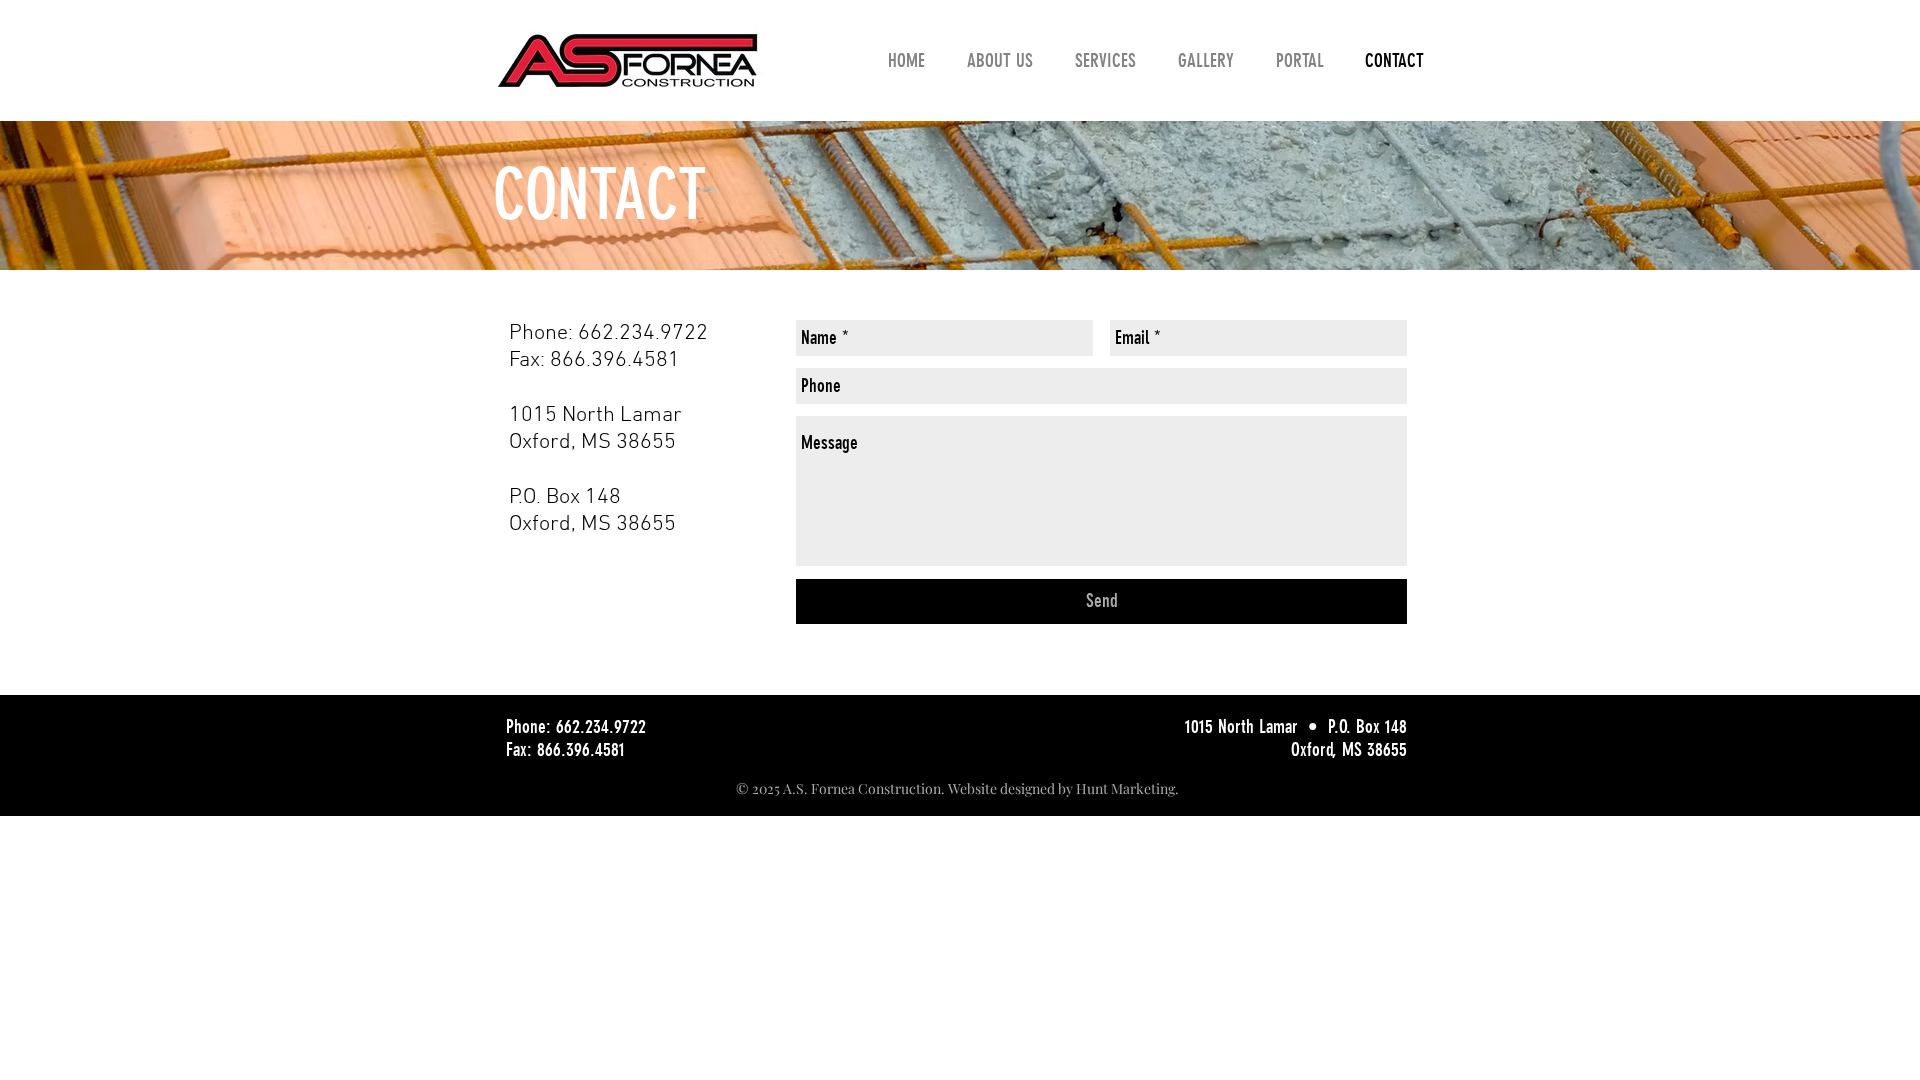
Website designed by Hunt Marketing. (1063, 788)
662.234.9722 (643, 333)
